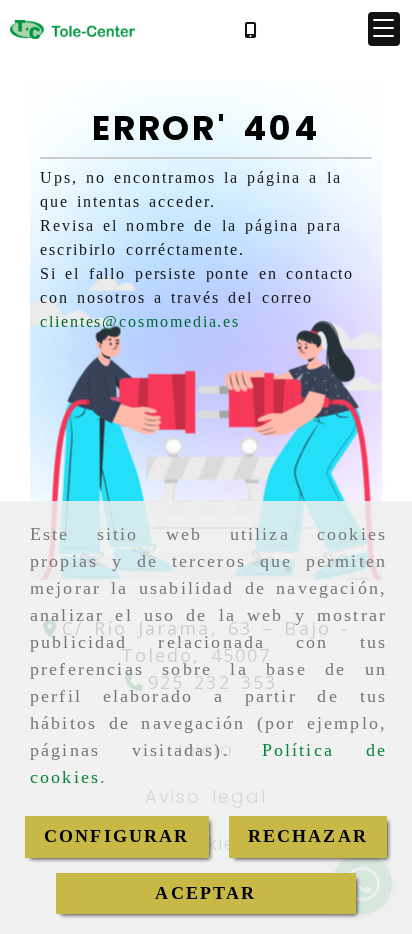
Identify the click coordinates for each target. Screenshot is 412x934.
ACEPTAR (205, 893)
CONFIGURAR (117, 836)
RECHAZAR (308, 836)
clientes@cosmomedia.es (140, 321)
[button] (384, 29)
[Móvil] (250, 29)
